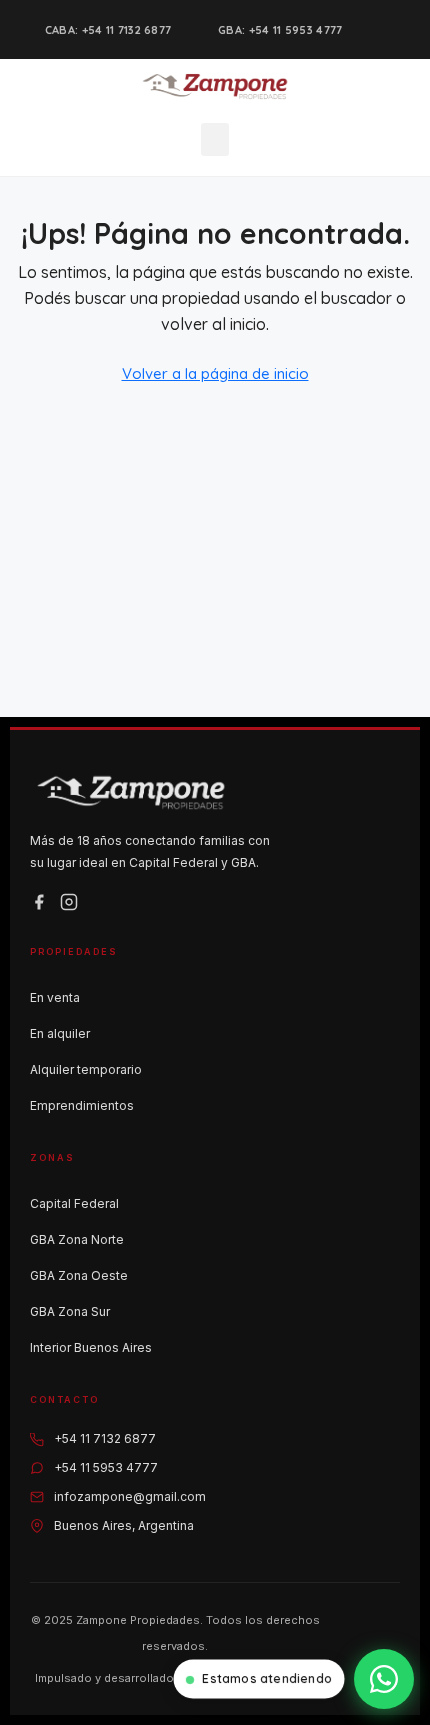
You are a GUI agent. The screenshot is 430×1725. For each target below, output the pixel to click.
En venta (55, 997)
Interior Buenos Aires (91, 1347)
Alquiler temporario (86, 1069)
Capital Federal (74, 1203)
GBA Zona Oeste (79, 1275)
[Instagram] (69, 902)
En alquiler (60, 1033)
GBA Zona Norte (77, 1239)
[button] (215, 139)
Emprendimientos (82, 1105)
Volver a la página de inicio (215, 373)
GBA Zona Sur (70, 1311)
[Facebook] (39, 902)
